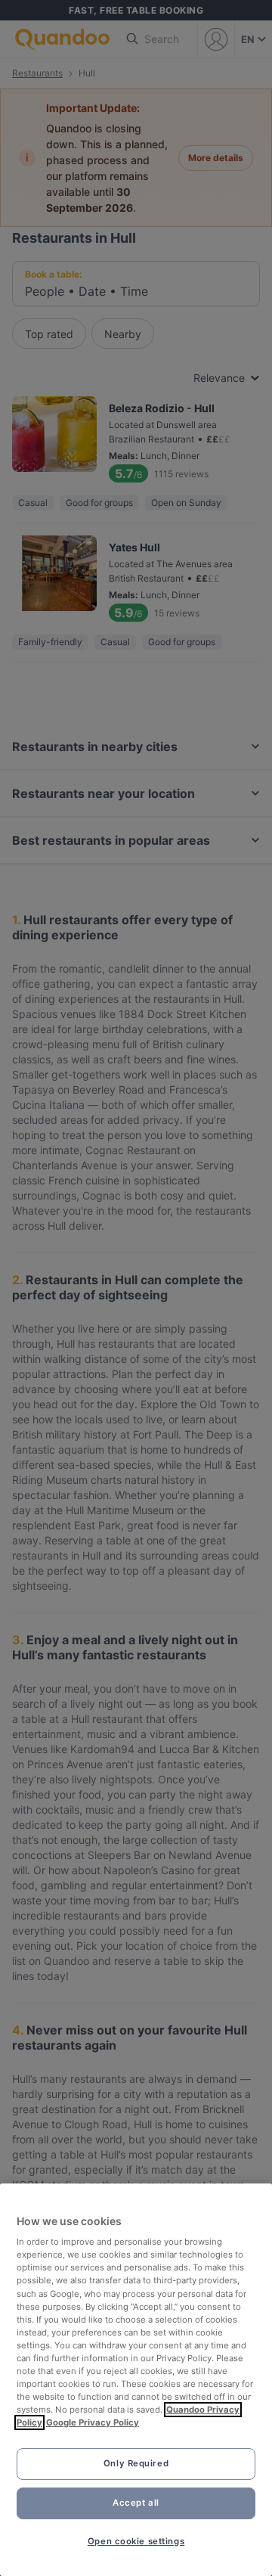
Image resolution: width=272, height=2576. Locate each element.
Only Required (136, 2463)
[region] (136, 2380)
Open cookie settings (136, 2541)
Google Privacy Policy (93, 2422)
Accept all (136, 2503)
